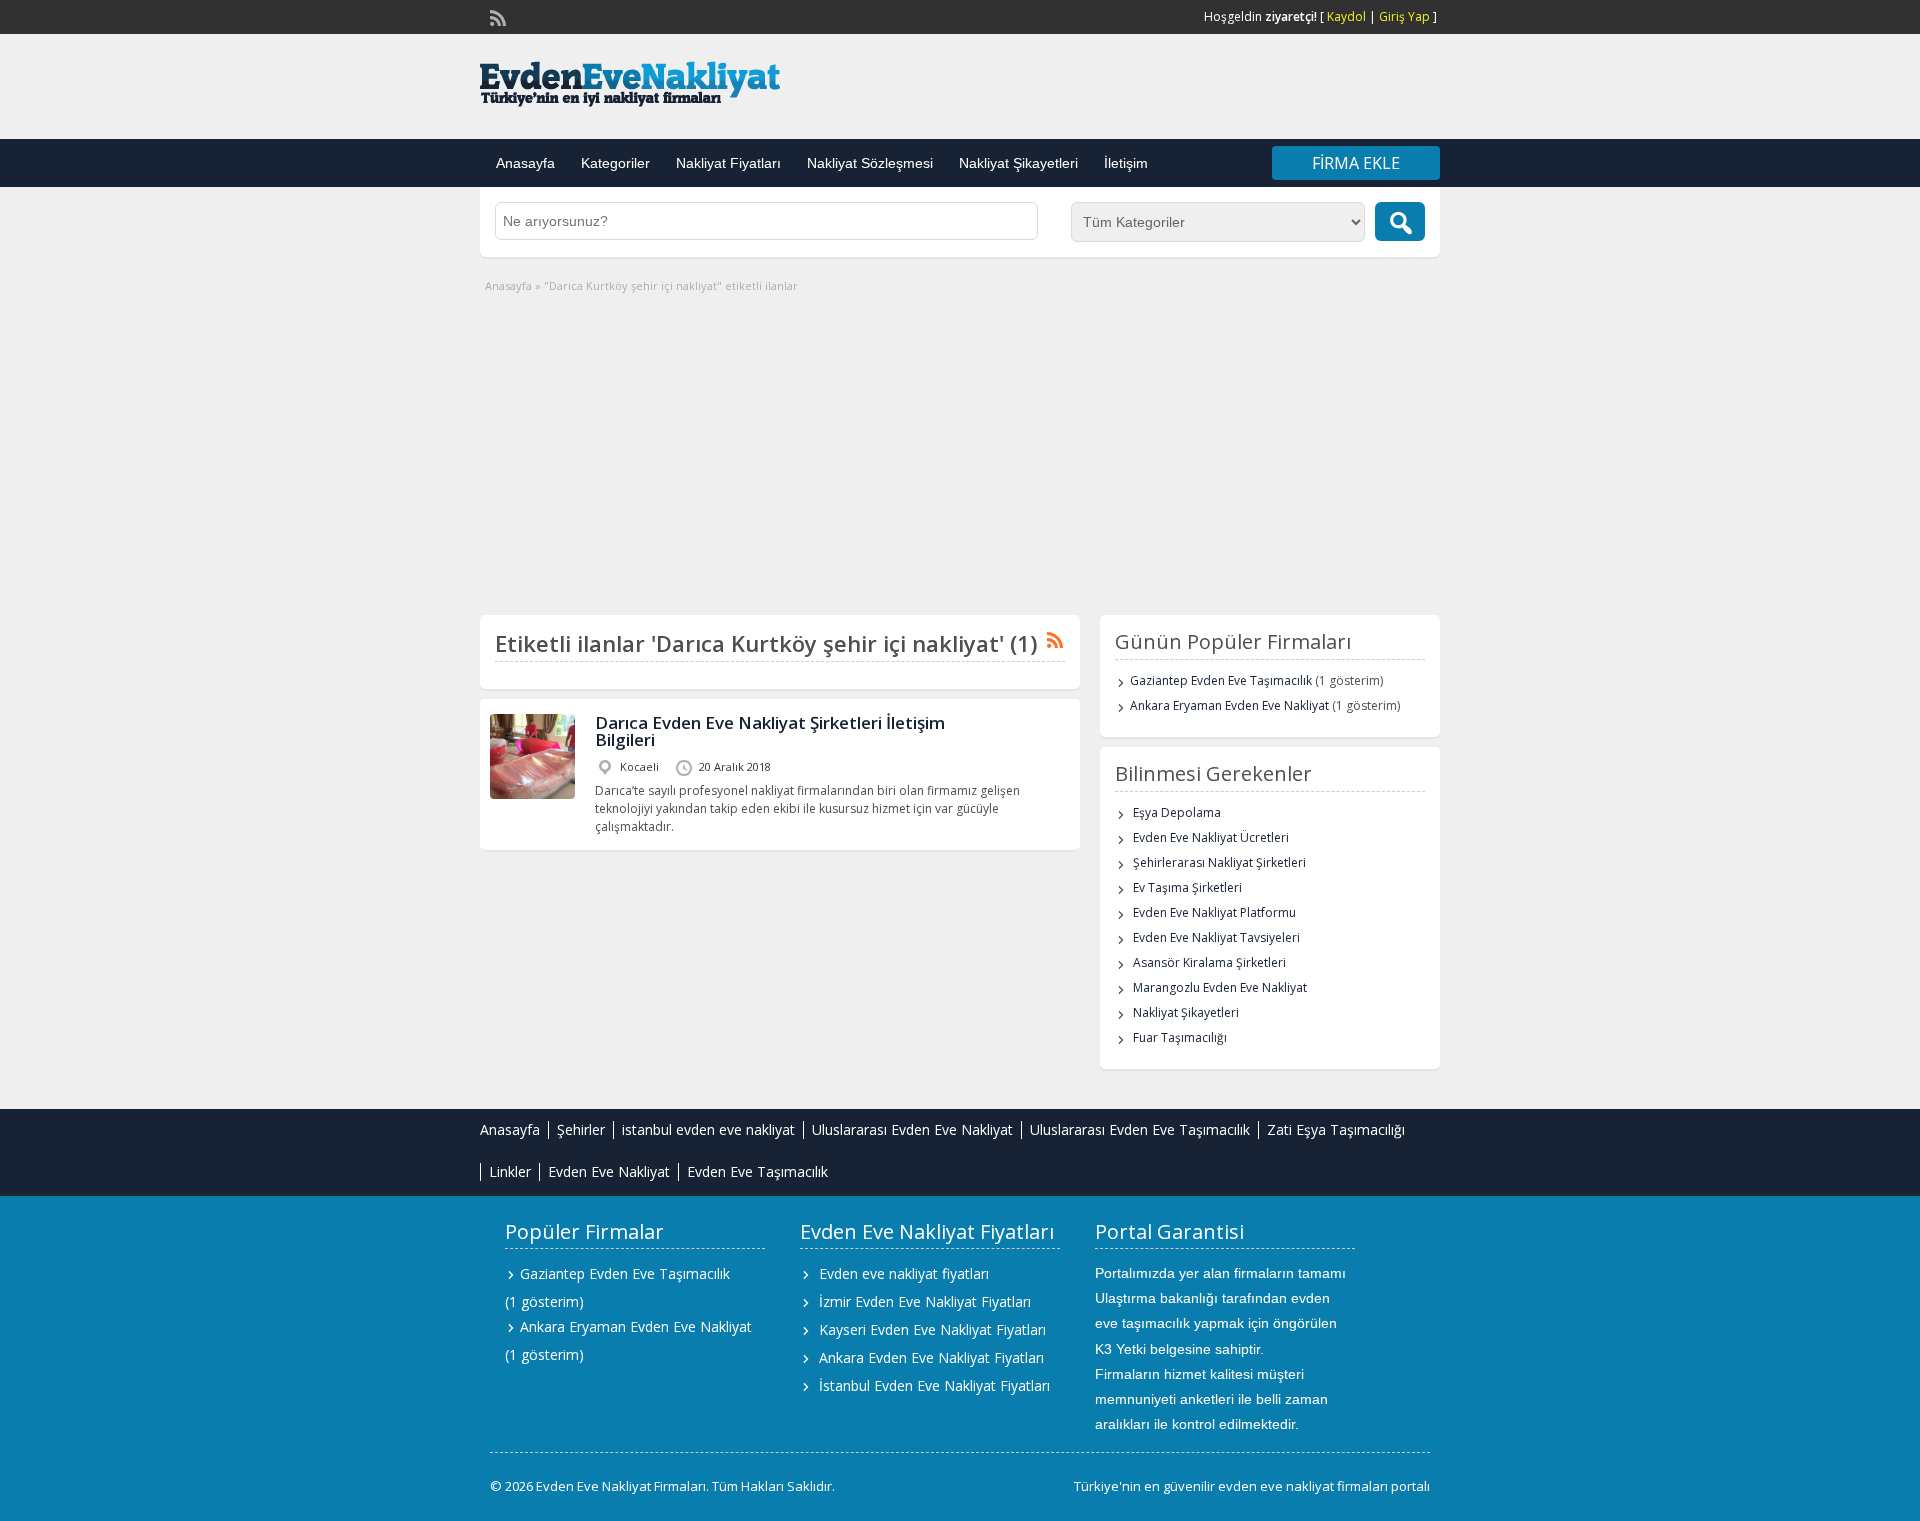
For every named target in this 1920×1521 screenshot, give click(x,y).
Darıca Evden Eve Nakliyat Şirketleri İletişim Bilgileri (770, 731)
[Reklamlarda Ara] (1400, 221)
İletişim (1126, 163)
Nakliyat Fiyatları (728, 163)
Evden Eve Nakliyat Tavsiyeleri (1216, 937)
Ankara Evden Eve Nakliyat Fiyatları (931, 1357)
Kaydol (1346, 16)
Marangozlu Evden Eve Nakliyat (1220, 987)
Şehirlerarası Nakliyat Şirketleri (1219, 862)
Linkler (510, 1171)
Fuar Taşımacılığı (1180, 1037)
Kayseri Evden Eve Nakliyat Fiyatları (932, 1329)
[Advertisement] (960, 445)
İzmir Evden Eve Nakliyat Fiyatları (925, 1301)
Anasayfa (525, 163)
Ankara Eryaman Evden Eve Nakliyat (1229, 705)
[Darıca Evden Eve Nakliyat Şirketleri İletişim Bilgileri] (532, 794)
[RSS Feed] (496, 16)
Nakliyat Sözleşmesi (870, 163)
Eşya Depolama (1177, 812)
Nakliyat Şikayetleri (1018, 163)
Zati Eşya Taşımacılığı (1336, 1129)
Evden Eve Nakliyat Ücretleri (1211, 837)
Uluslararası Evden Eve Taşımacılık (1140, 1129)
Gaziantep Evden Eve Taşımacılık (1221, 680)
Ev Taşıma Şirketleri (1187, 887)
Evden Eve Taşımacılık (757, 1171)
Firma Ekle (1356, 163)
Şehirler (581, 1129)
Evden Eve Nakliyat (609, 1171)
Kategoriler (615, 163)
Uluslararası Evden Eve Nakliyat (912, 1129)
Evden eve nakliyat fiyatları (904, 1273)
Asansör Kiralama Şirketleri (1209, 962)
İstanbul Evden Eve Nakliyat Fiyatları (934, 1385)
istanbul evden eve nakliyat (708, 1129)
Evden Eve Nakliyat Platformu (1214, 912)
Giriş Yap (1404, 16)
